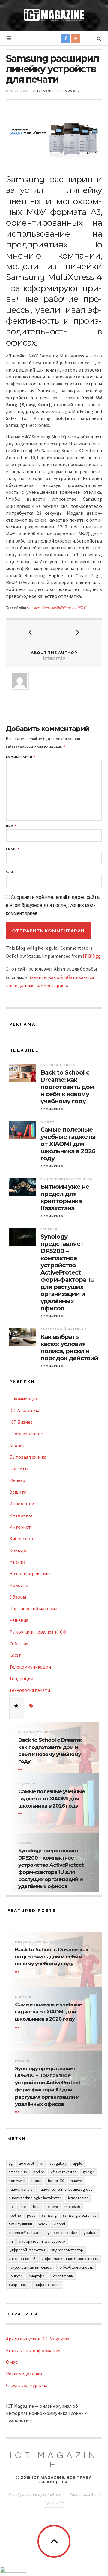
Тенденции (21, 1678)
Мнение (18, 1562)
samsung (34, 608)
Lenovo (52, 2207)
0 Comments (52, 1109)
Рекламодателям (24, 2374)
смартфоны (63, 2276)
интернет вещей (22, 2259)
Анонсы (17, 1445)
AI (42, 2163)
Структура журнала (27, 2385)
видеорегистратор (67, 2250)
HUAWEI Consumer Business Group (66, 2189)
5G (11, 2163)
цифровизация (48, 2285)
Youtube (90, 2233)
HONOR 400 (56, 2181)
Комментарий (21, 757)
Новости (71, 91)
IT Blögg (92, 956)
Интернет (20, 1527)
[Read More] (21, 1770)
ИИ (11, 2241)
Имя (11, 826)
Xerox (43, 2224)
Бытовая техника (58, 1065)
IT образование (26, 1434)
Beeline (39, 2172)
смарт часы (19, 2285)
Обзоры (18, 1597)
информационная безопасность (70, 2259)
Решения (49, 1229)
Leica (37, 2207)
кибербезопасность (76, 2267)
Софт (15, 1655)
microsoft (72, 2207)
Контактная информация (33, 2350)
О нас (12, 2362)
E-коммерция (24, 1399)
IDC (11, 2207)
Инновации (22, 1504)
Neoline (15, 2215)
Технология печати (30, 1690)
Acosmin (57, 2503)
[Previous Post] (30, 632)
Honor (37, 2181)
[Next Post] (78, 632)
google (89, 2172)
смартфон (38, 2276)
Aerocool (26, 2163)
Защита (18, 1492)
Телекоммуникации (30, 1667)
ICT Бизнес (21, 1422)
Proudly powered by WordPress (35, 2494)
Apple (77, 2163)
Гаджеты (49, 1122)
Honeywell (17, 2181)
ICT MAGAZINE (54, 2460)
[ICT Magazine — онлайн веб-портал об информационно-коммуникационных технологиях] (54, 15)
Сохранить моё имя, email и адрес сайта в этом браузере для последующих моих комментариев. (53, 905)
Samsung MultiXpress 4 (59, 608)
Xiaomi (59, 2224)
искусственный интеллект (31, 2267)
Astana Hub (18, 2172)
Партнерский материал (64, 1329)
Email (13, 849)
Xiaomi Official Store (25, 2233)
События (19, 1643)
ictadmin (46, 91)
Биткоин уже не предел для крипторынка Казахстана (65, 1197)
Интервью (21, 1515)
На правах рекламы (30, 1573)
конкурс (16, 2276)
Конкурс (18, 1550)
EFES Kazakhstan (64, 2172)
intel (23, 2207)
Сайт (11, 872)
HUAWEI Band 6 (21, 2189)
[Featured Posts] (17, 1706)
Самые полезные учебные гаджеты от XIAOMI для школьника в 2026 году (68, 1144)
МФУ (82, 608)
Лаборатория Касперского (42, 2241)
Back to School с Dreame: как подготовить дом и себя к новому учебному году (67, 1087)
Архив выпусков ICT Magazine (38, 2339)
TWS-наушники (20, 2224)
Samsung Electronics (79, 2215)
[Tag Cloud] (31, 1706)
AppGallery (58, 2163)
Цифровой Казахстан (27, 2250)
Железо (17, 1480)
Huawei (77, 2181)
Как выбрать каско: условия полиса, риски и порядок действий (69, 1347)
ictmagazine (78, 2198)
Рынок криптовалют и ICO (67, 1179)
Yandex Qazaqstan (63, 2233)
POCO (31, 2215)
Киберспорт (22, 1538)
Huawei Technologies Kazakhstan (35, 2198)
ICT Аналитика (25, 1410)
